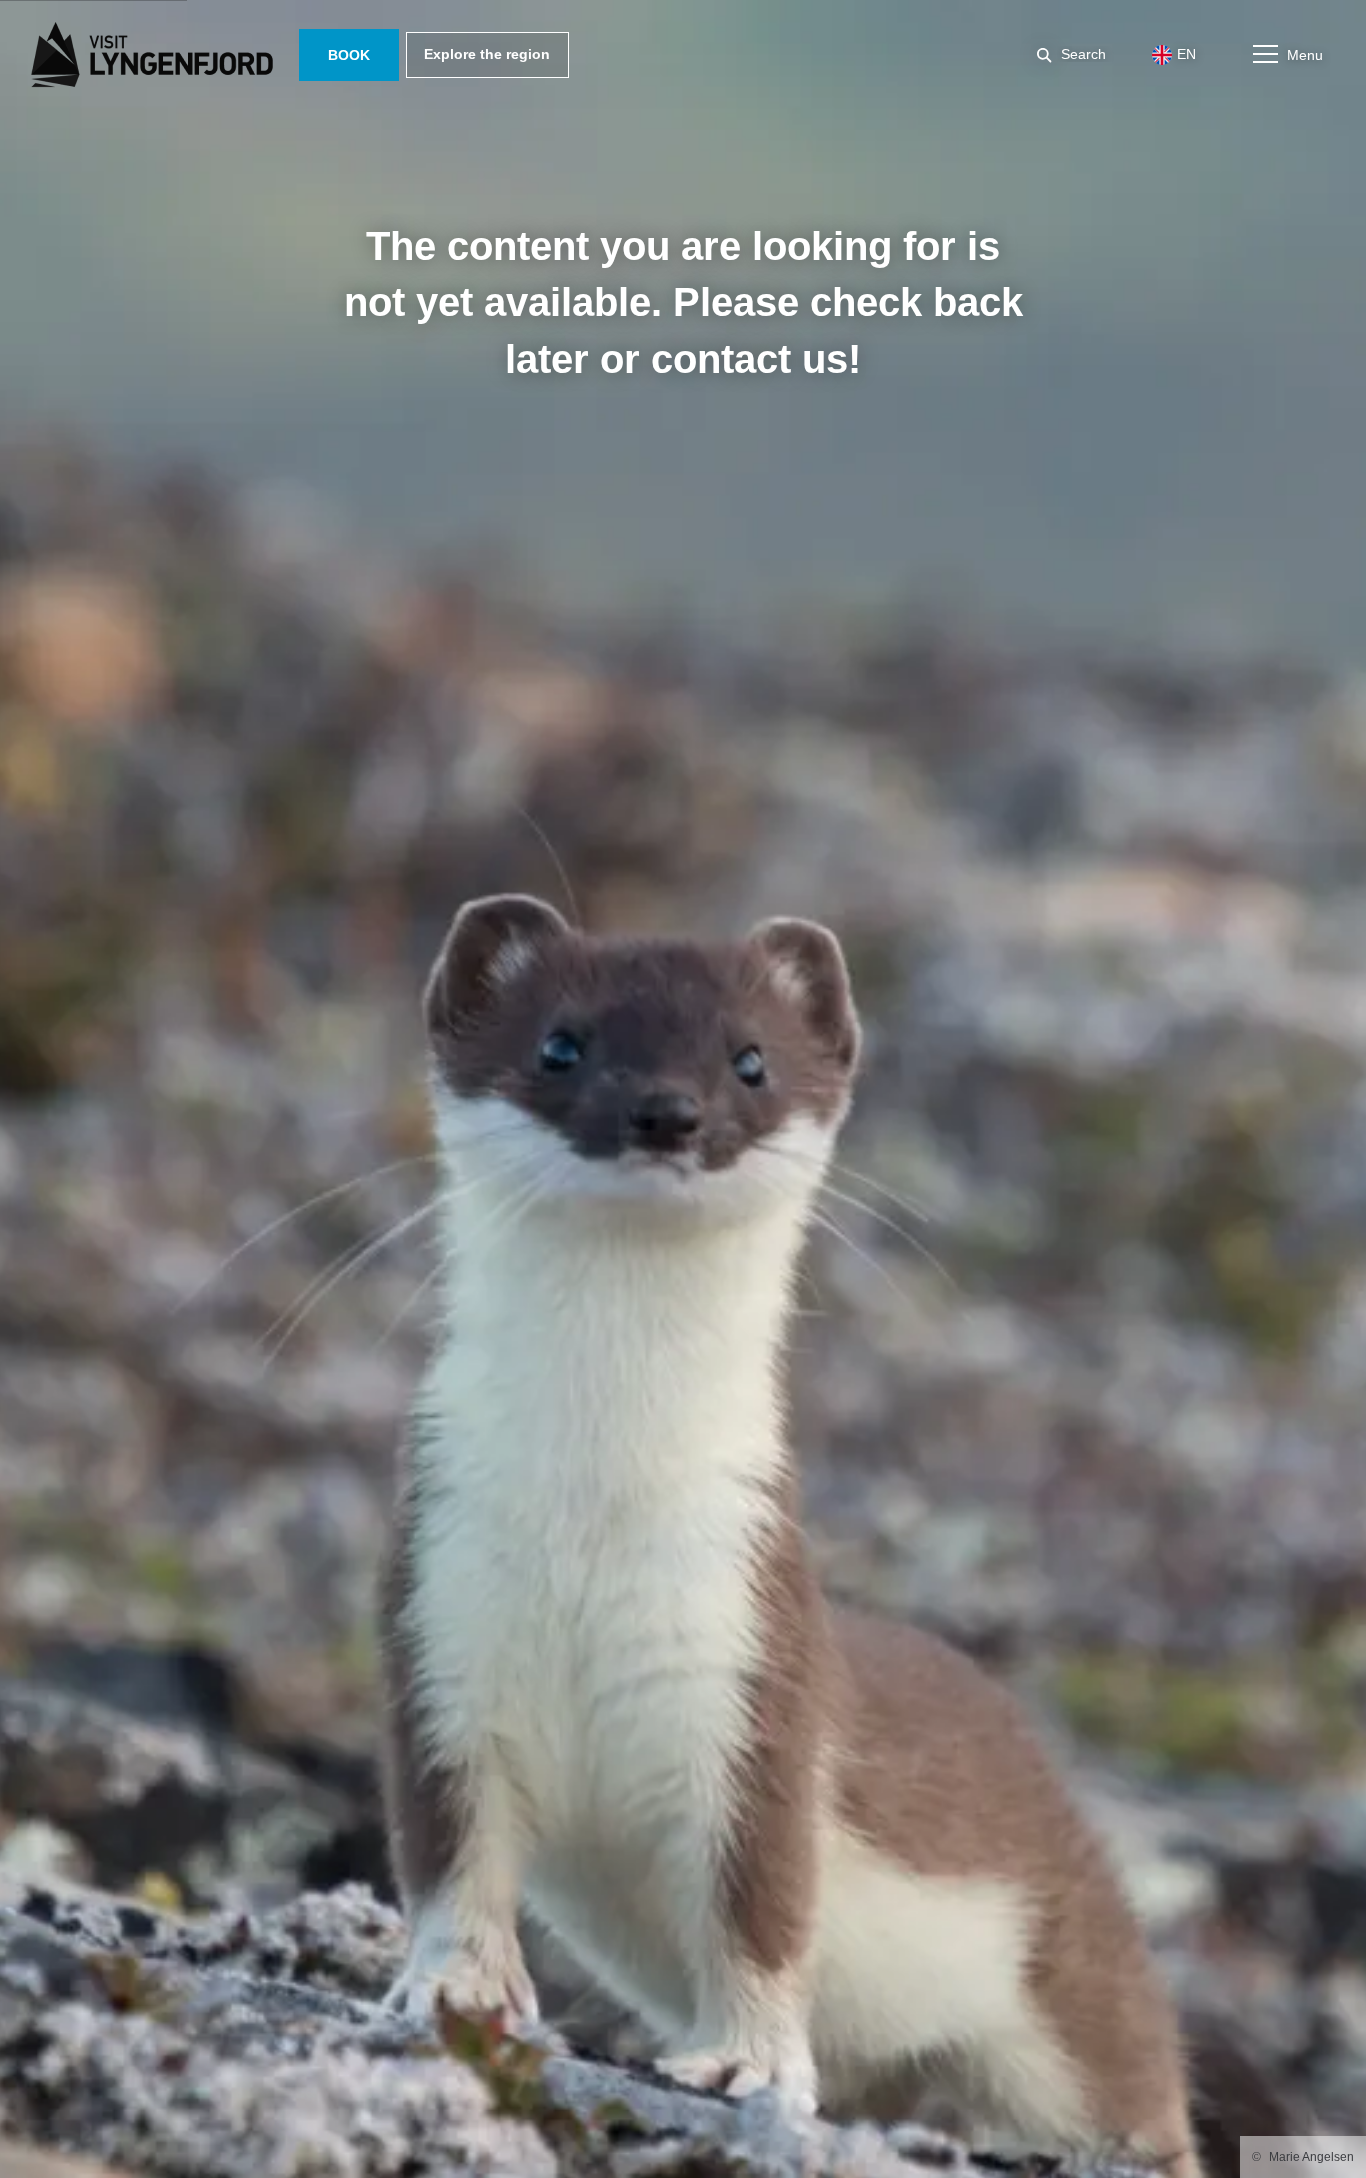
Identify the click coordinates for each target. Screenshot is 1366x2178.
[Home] (156, 55)
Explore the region (487, 54)
